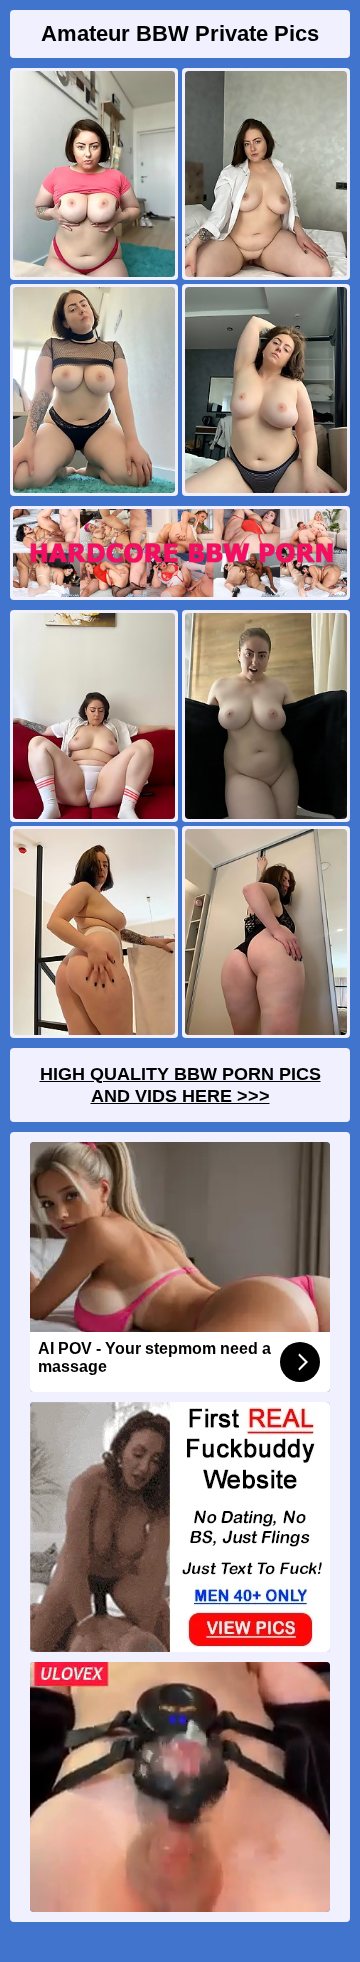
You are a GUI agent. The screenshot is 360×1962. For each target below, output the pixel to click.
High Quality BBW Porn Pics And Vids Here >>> (180, 1085)
